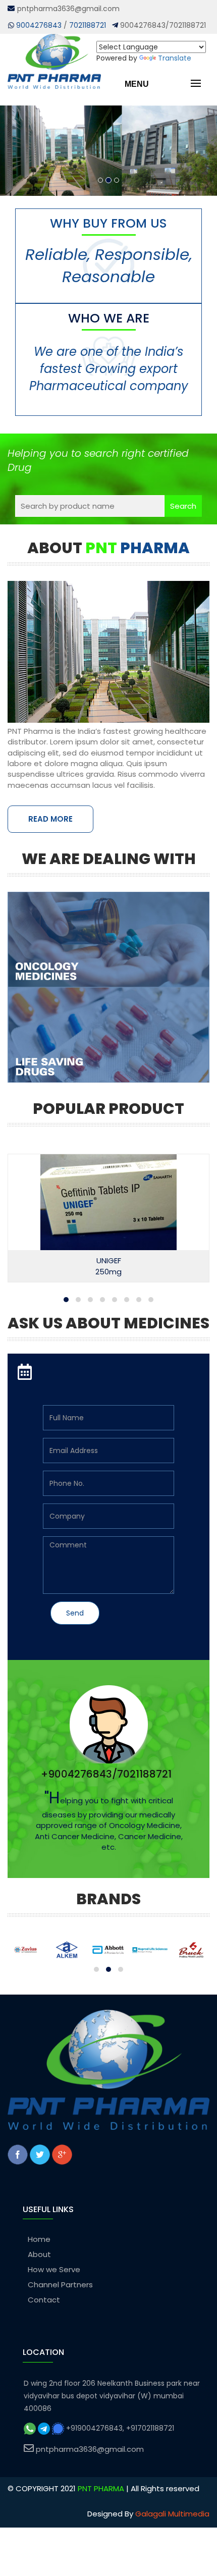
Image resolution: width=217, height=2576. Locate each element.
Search (183, 506)
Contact (44, 2300)
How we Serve (54, 2269)
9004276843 (39, 25)
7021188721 (88, 25)
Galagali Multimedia (172, 2514)
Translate (175, 58)
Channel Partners (60, 2285)
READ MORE (50, 819)
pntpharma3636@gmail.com (90, 2449)
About (39, 2254)
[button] (66, 1300)
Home (39, 2239)
